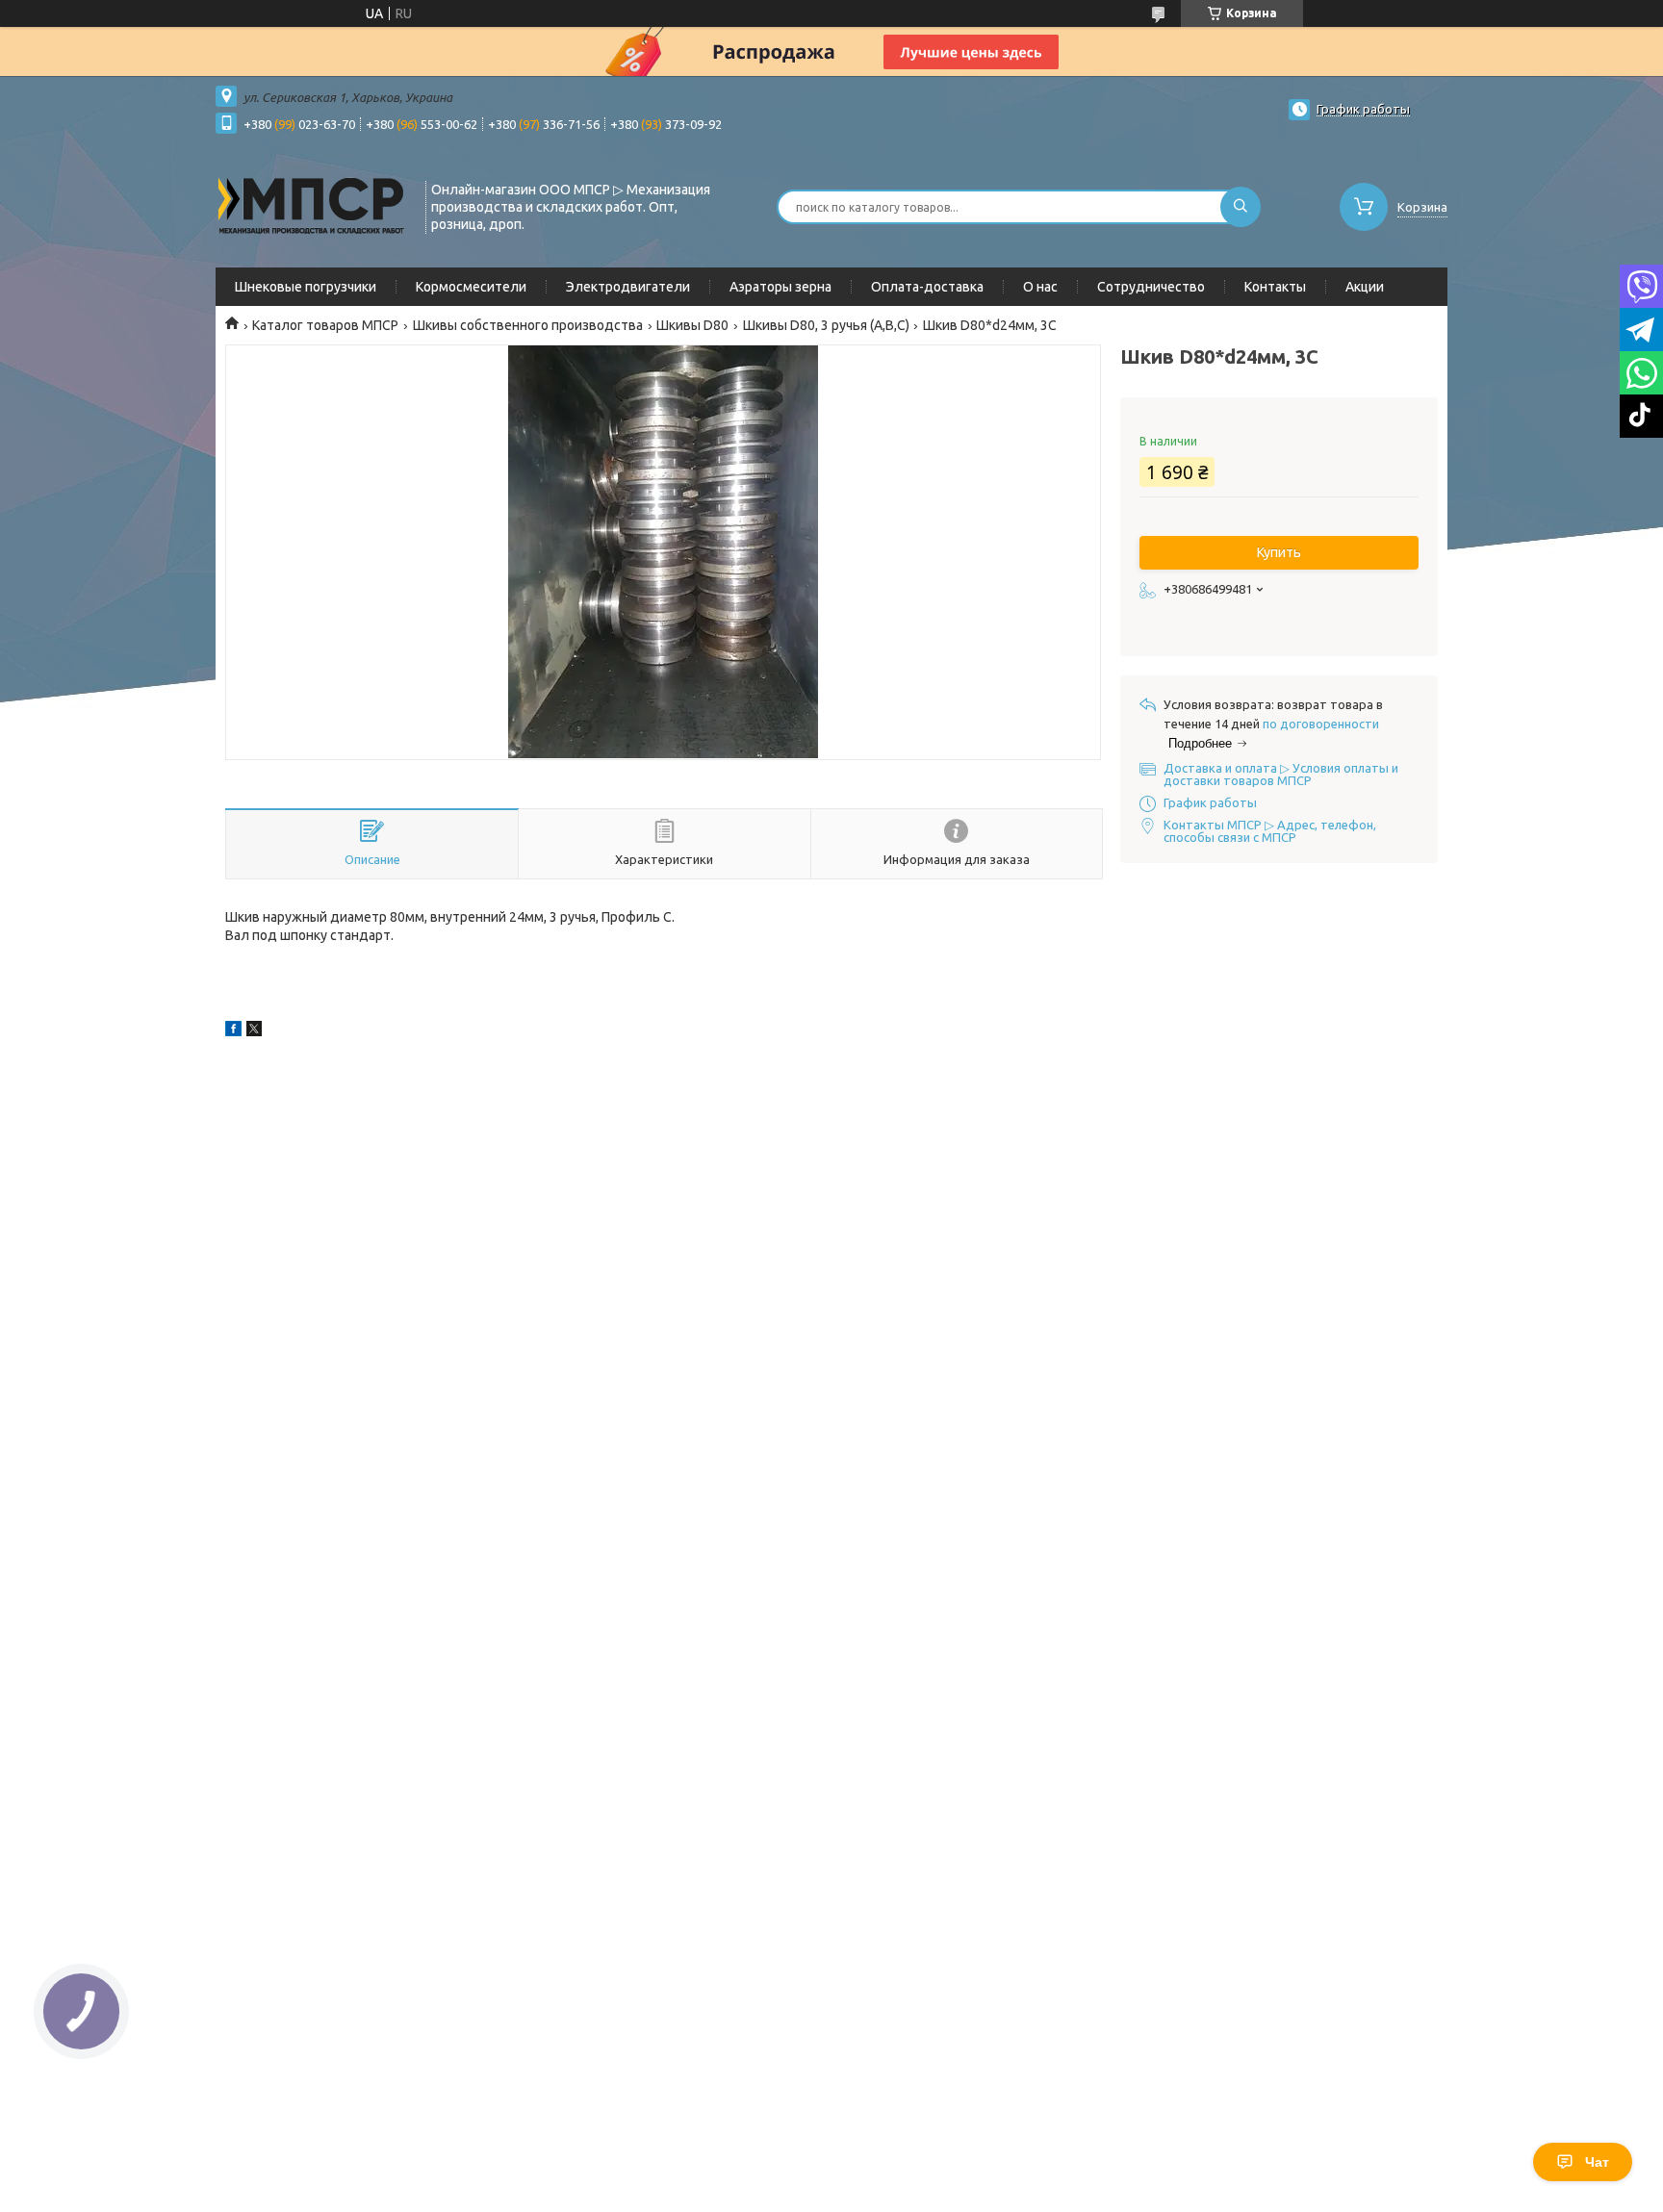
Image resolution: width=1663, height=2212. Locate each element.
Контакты (1275, 287)
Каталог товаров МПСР (325, 325)
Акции (1365, 287)
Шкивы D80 (692, 325)
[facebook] (233, 1031)
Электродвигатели (628, 287)
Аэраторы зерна (780, 287)
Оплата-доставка (927, 287)
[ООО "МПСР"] (312, 205)
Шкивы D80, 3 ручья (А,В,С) (826, 325)
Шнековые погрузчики (306, 287)
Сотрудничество (1151, 287)
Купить (1279, 552)
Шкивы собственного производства (528, 325)
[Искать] (1241, 207)
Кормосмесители (471, 287)
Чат (1597, 2162)
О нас (1040, 287)
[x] (254, 1031)
